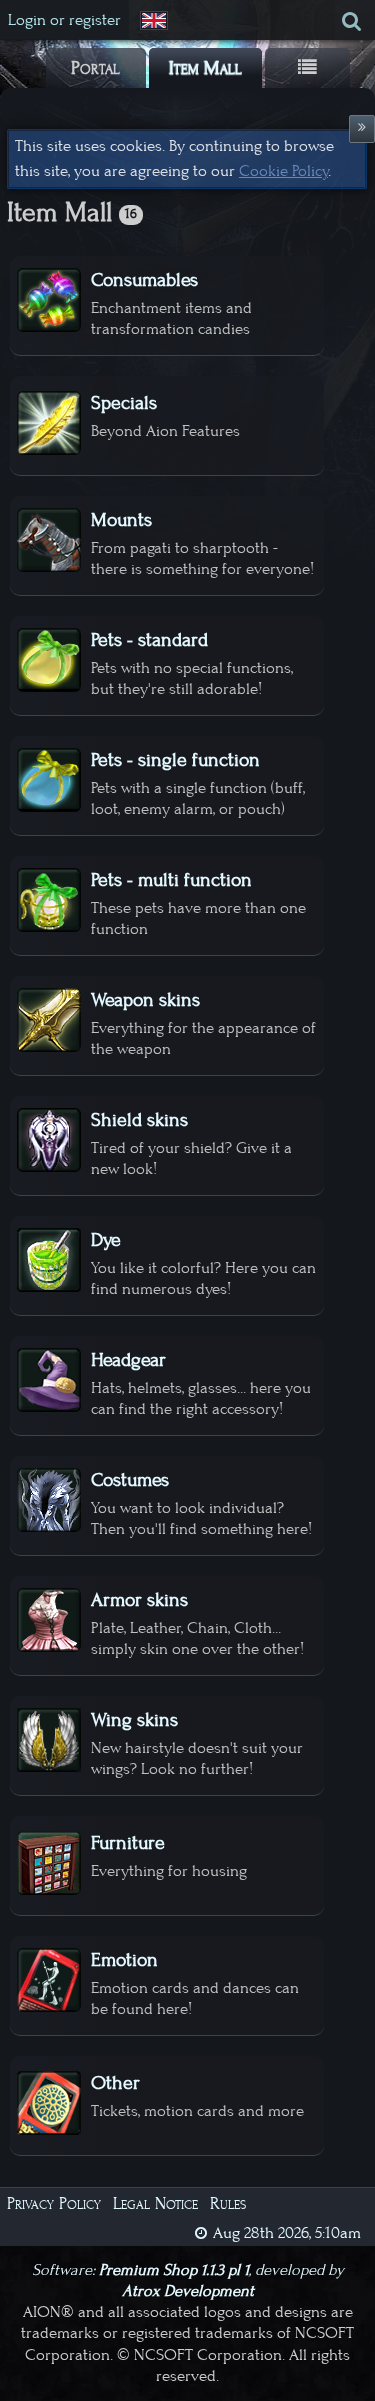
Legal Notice (155, 2203)
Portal (95, 68)
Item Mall (205, 68)
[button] (156, 21)
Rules (228, 2203)
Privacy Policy (54, 2203)
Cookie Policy (283, 171)
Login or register (64, 20)
